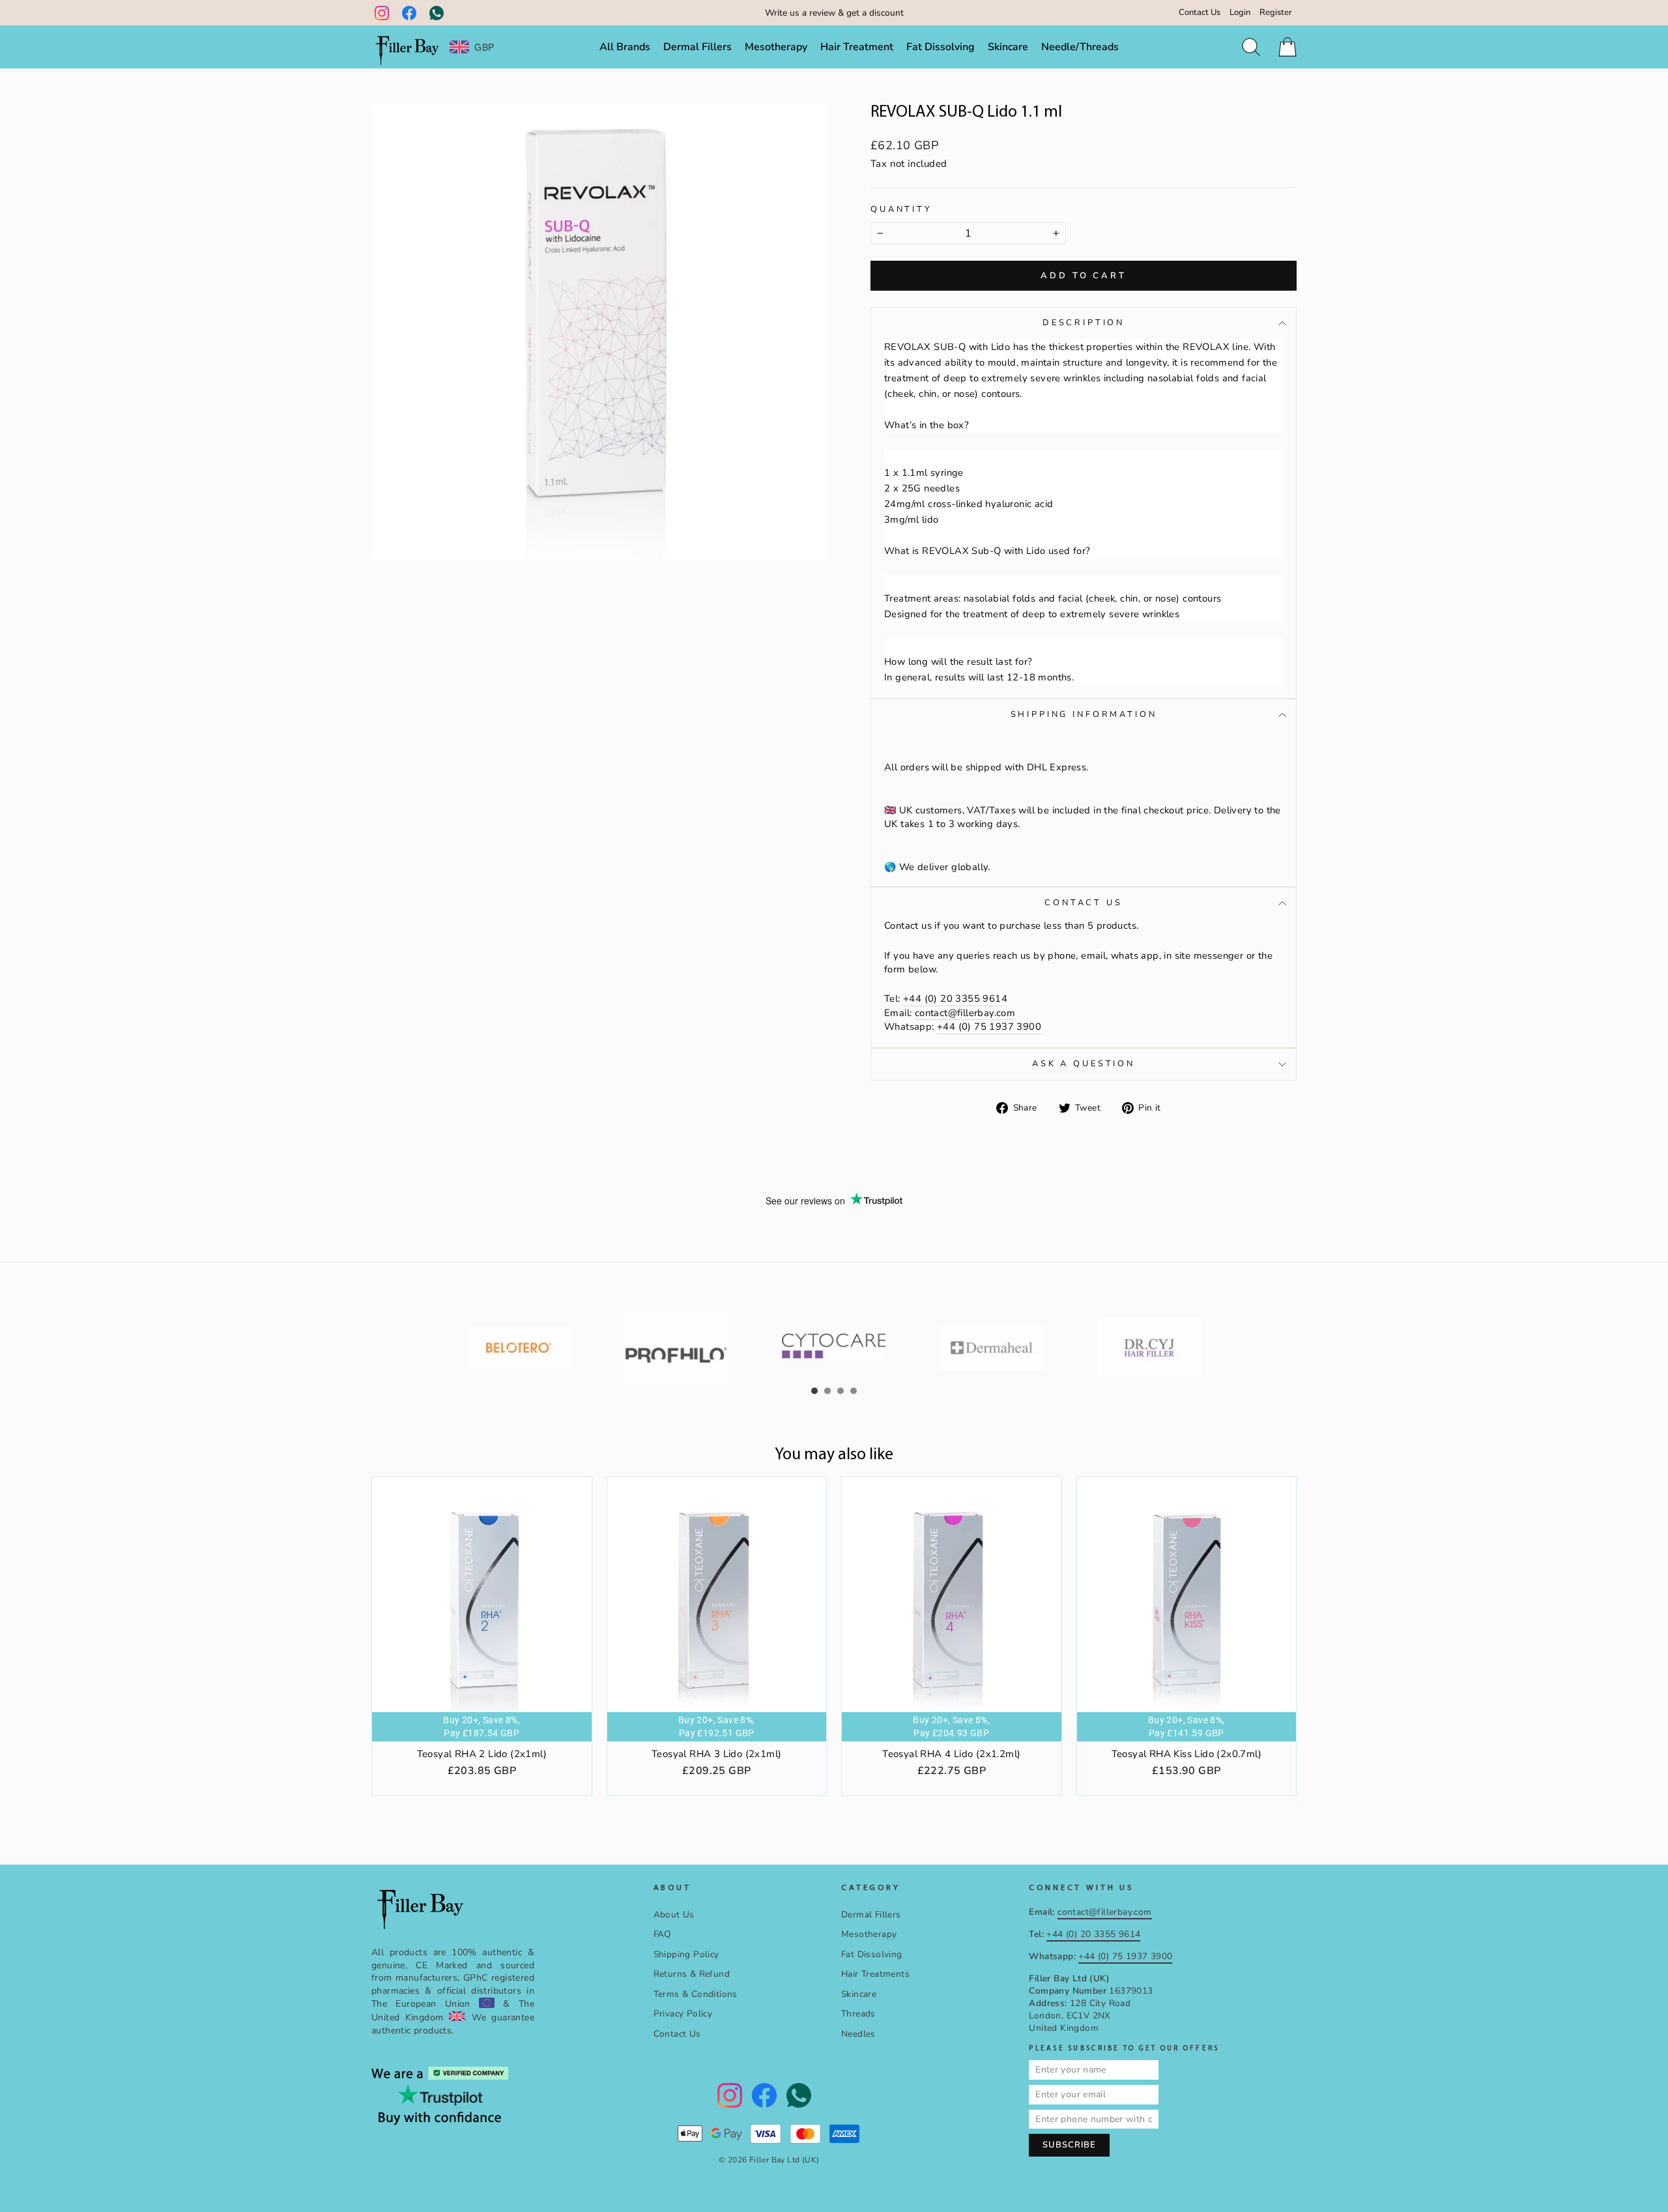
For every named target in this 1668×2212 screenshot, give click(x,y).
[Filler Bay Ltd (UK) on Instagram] (382, 13)
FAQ (662, 1934)
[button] (814, 1391)
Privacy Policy (683, 2014)
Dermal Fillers (697, 47)
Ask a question (1084, 1064)
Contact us (1083, 903)
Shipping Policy (686, 1954)
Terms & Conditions (696, 1994)
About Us (674, 1914)
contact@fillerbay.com (965, 1013)
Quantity (901, 210)
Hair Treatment (857, 47)
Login (1240, 12)
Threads (858, 2014)
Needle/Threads (1080, 47)
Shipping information (1084, 714)
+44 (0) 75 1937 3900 (989, 1026)
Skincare (1008, 47)
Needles (858, 2034)
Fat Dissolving (941, 47)
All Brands (625, 47)
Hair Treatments (875, 1974)
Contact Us (1200, 12)
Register (1276, 12)
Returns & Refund (692, 1974)
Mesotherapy (776, 47)
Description (1084, 323)
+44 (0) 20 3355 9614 (955, 998)
